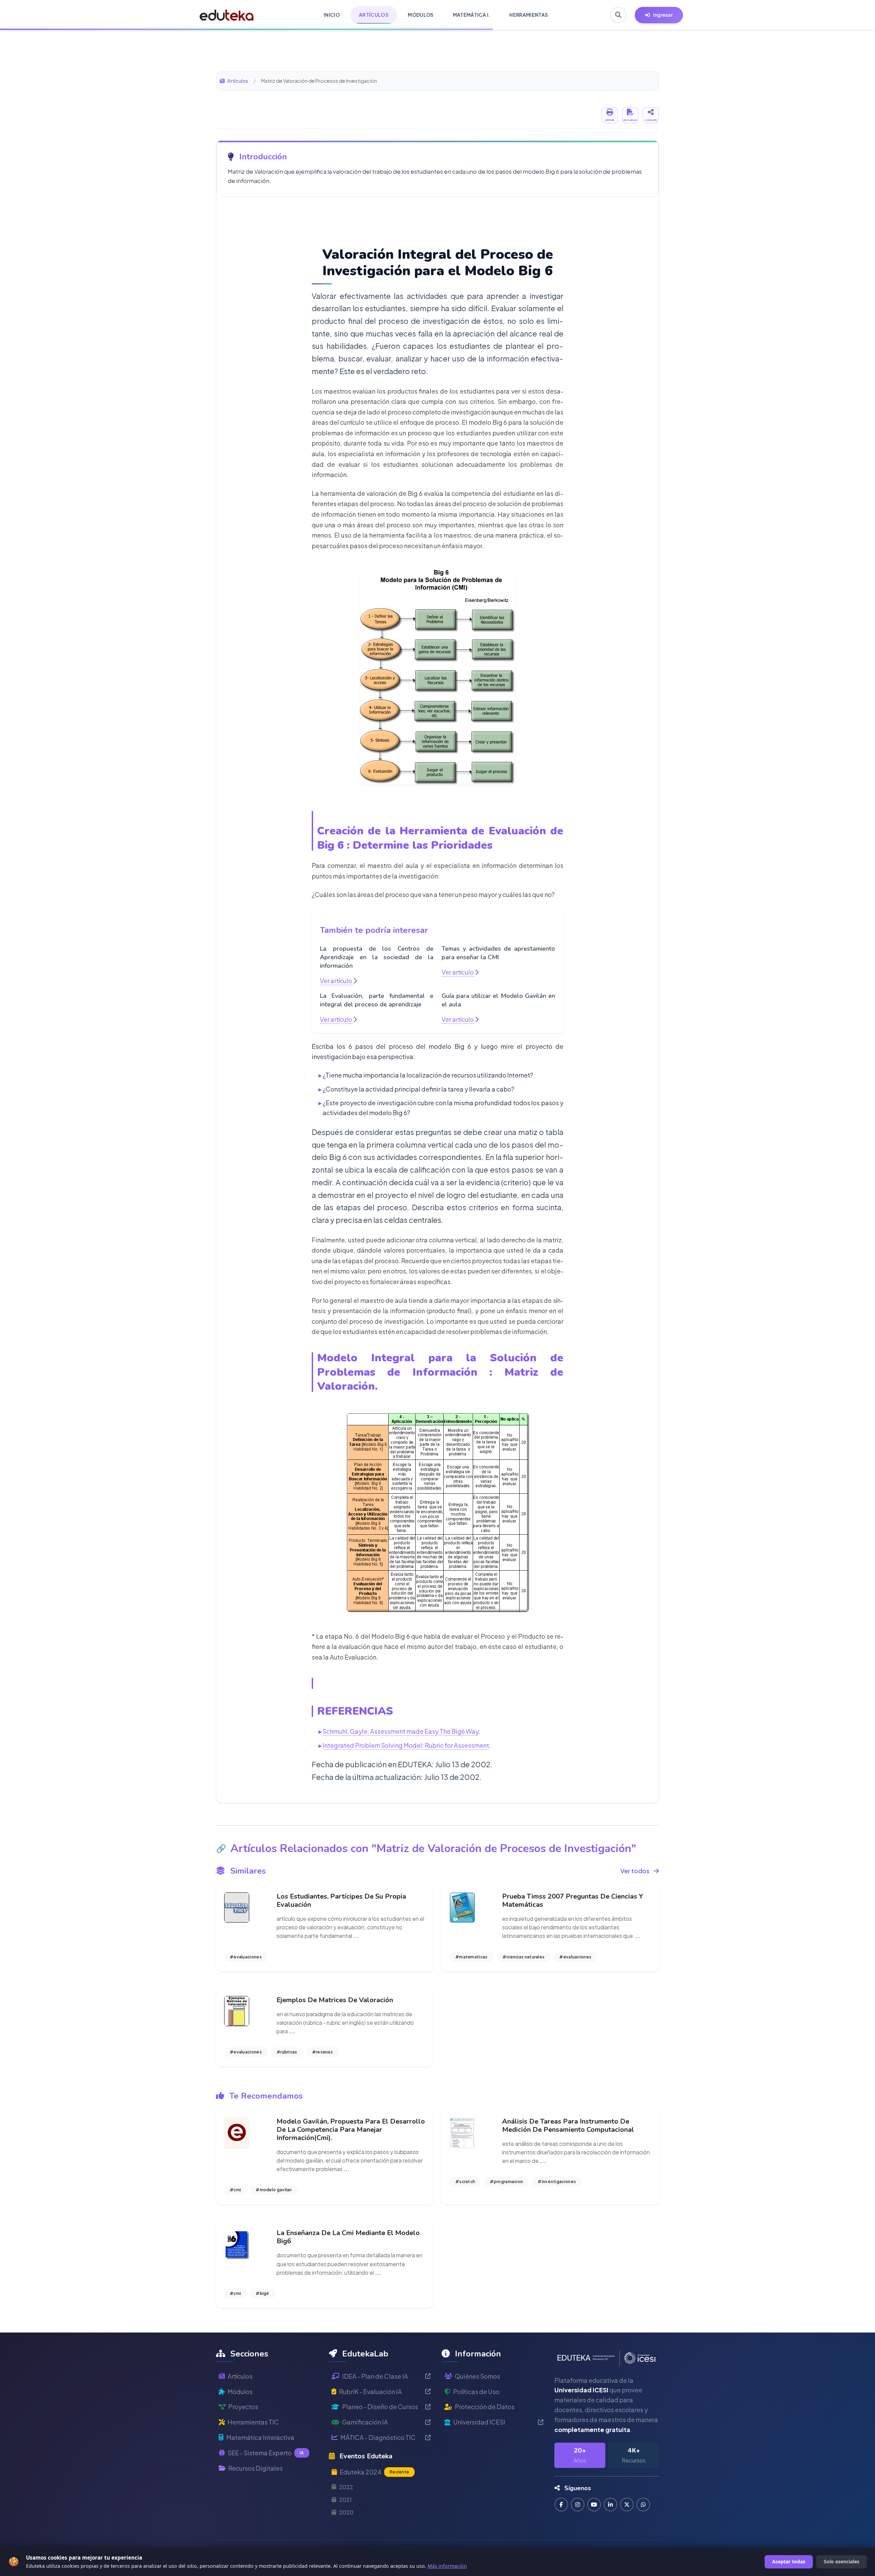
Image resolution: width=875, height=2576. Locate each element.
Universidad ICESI (479, 2422)
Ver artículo (336, 981)
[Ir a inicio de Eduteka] (227, 15)
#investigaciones (557, 2182)
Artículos (238, 81)
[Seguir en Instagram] (578, 2505)
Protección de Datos (485, 2407)
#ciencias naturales (524, 1957)
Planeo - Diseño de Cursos (380, 2407)
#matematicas (472, 1957)
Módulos (240, 2392)
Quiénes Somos (477, 2376)
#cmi (235, 2190)
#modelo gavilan (274, 2190)
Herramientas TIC (253, 2422)
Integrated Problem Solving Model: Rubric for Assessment (406, 1745)
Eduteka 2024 (374, 2472)
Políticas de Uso (476, 2392)
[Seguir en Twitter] (627, 2505)
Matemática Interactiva (260, 2437)
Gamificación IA (365, 2422)
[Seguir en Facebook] (561, 2505)
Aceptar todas (789, 2561)
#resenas (322, 2052)
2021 (345, 2500)
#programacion (506, 2182)
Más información (447, 2566)
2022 (346, 2487)
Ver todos (635, 1871)
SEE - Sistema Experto (266, 2453)
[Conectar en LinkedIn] (610, 2505)
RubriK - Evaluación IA (371, 2392)
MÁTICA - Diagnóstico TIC (378, 2437)
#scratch (465, 2182)
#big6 (262, 2293)
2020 (346, 2512)
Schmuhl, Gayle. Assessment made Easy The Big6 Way (401, 1731)
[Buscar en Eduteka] (618, 15)
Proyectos (243, 2407)
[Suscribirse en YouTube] (594, 2505)
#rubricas (287, 2052)
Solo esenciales (842, 2561)
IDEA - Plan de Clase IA (375, 2376)
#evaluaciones (246, 1957)
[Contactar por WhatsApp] (643, 2505)
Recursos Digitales (255, 2468)
